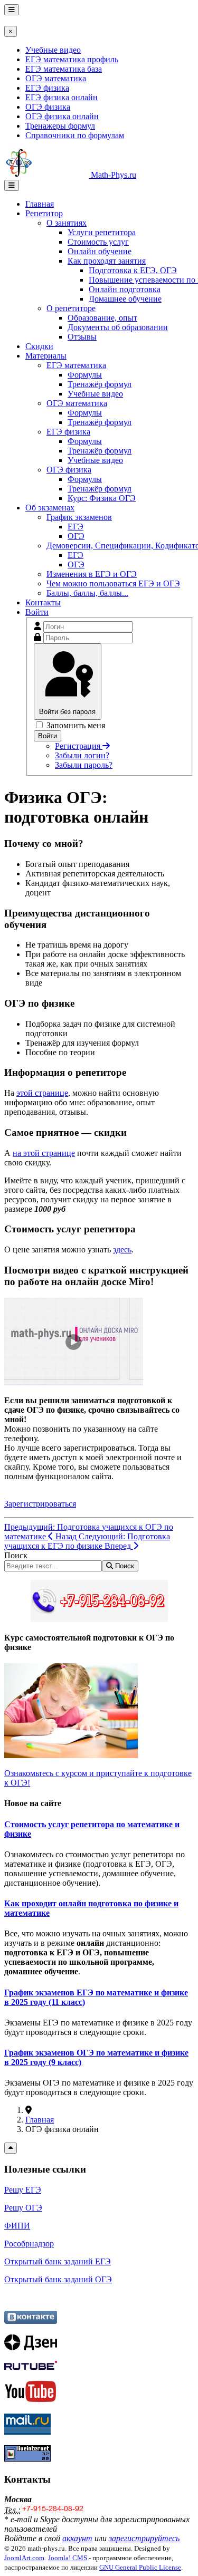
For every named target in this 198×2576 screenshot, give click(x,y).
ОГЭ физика (48, 107)
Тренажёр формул (100, 384)
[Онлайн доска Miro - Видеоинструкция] (74, 1382)
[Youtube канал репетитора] (31, 2400)
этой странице (42, 1093)
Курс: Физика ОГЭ (102, 498)
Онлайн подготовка (125, 289)
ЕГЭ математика (76, 365)
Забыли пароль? (84, 765)
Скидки (39, 346)
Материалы (46, 356)
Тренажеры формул (60, 126)
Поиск (16, 1555)
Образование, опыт (102, 318)
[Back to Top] (11, 2148)
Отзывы (82, 337)
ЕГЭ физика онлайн (62, 97)
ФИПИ (17, 2226)
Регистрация (79, 746)
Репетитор (44, 213)
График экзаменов (79, 517)
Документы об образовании (118, 327)
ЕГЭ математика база (64, 69)
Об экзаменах (50, 508)
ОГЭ (76, 536)
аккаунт (77, 2538)
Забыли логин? (82, 755)
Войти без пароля (67, 712)
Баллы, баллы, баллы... (87, 593)
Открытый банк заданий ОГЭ (58, 2279)
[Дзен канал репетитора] (31, 2347)
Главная (40, 204)
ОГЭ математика (56, 78)
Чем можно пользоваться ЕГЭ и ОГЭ (113, 583)
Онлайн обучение (100, 251)
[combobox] (53, 1566)
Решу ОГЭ (23, 2208)
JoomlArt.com (24, 2558)
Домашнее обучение (125, 299)
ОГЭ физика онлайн (62, 116)
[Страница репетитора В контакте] (31, 2321)
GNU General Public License (140, 2567)
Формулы (85, 375)
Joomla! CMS (68, 2558)
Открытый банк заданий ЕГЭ (58, 2261)
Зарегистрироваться (40, 1504)
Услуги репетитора (102, 232)
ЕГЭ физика (47, 88)
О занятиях (67, 223)
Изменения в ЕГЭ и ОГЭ (92, 574)
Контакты (43, 602)
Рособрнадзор (29, 2244)
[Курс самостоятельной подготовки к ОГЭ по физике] (71, 1755)
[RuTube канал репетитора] (31, 2367)
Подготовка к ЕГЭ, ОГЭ (133, 270)
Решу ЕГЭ (23, 2190)
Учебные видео (53, 50)
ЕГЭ (76, 527)
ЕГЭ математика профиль (72, 59)
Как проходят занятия (107, 261)
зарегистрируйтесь (144, 2538)
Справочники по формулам (75, 135)
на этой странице (44, 1153)
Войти (37, 612)
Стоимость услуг (98, 242)
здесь (122, 1250)
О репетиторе (71, 308)
